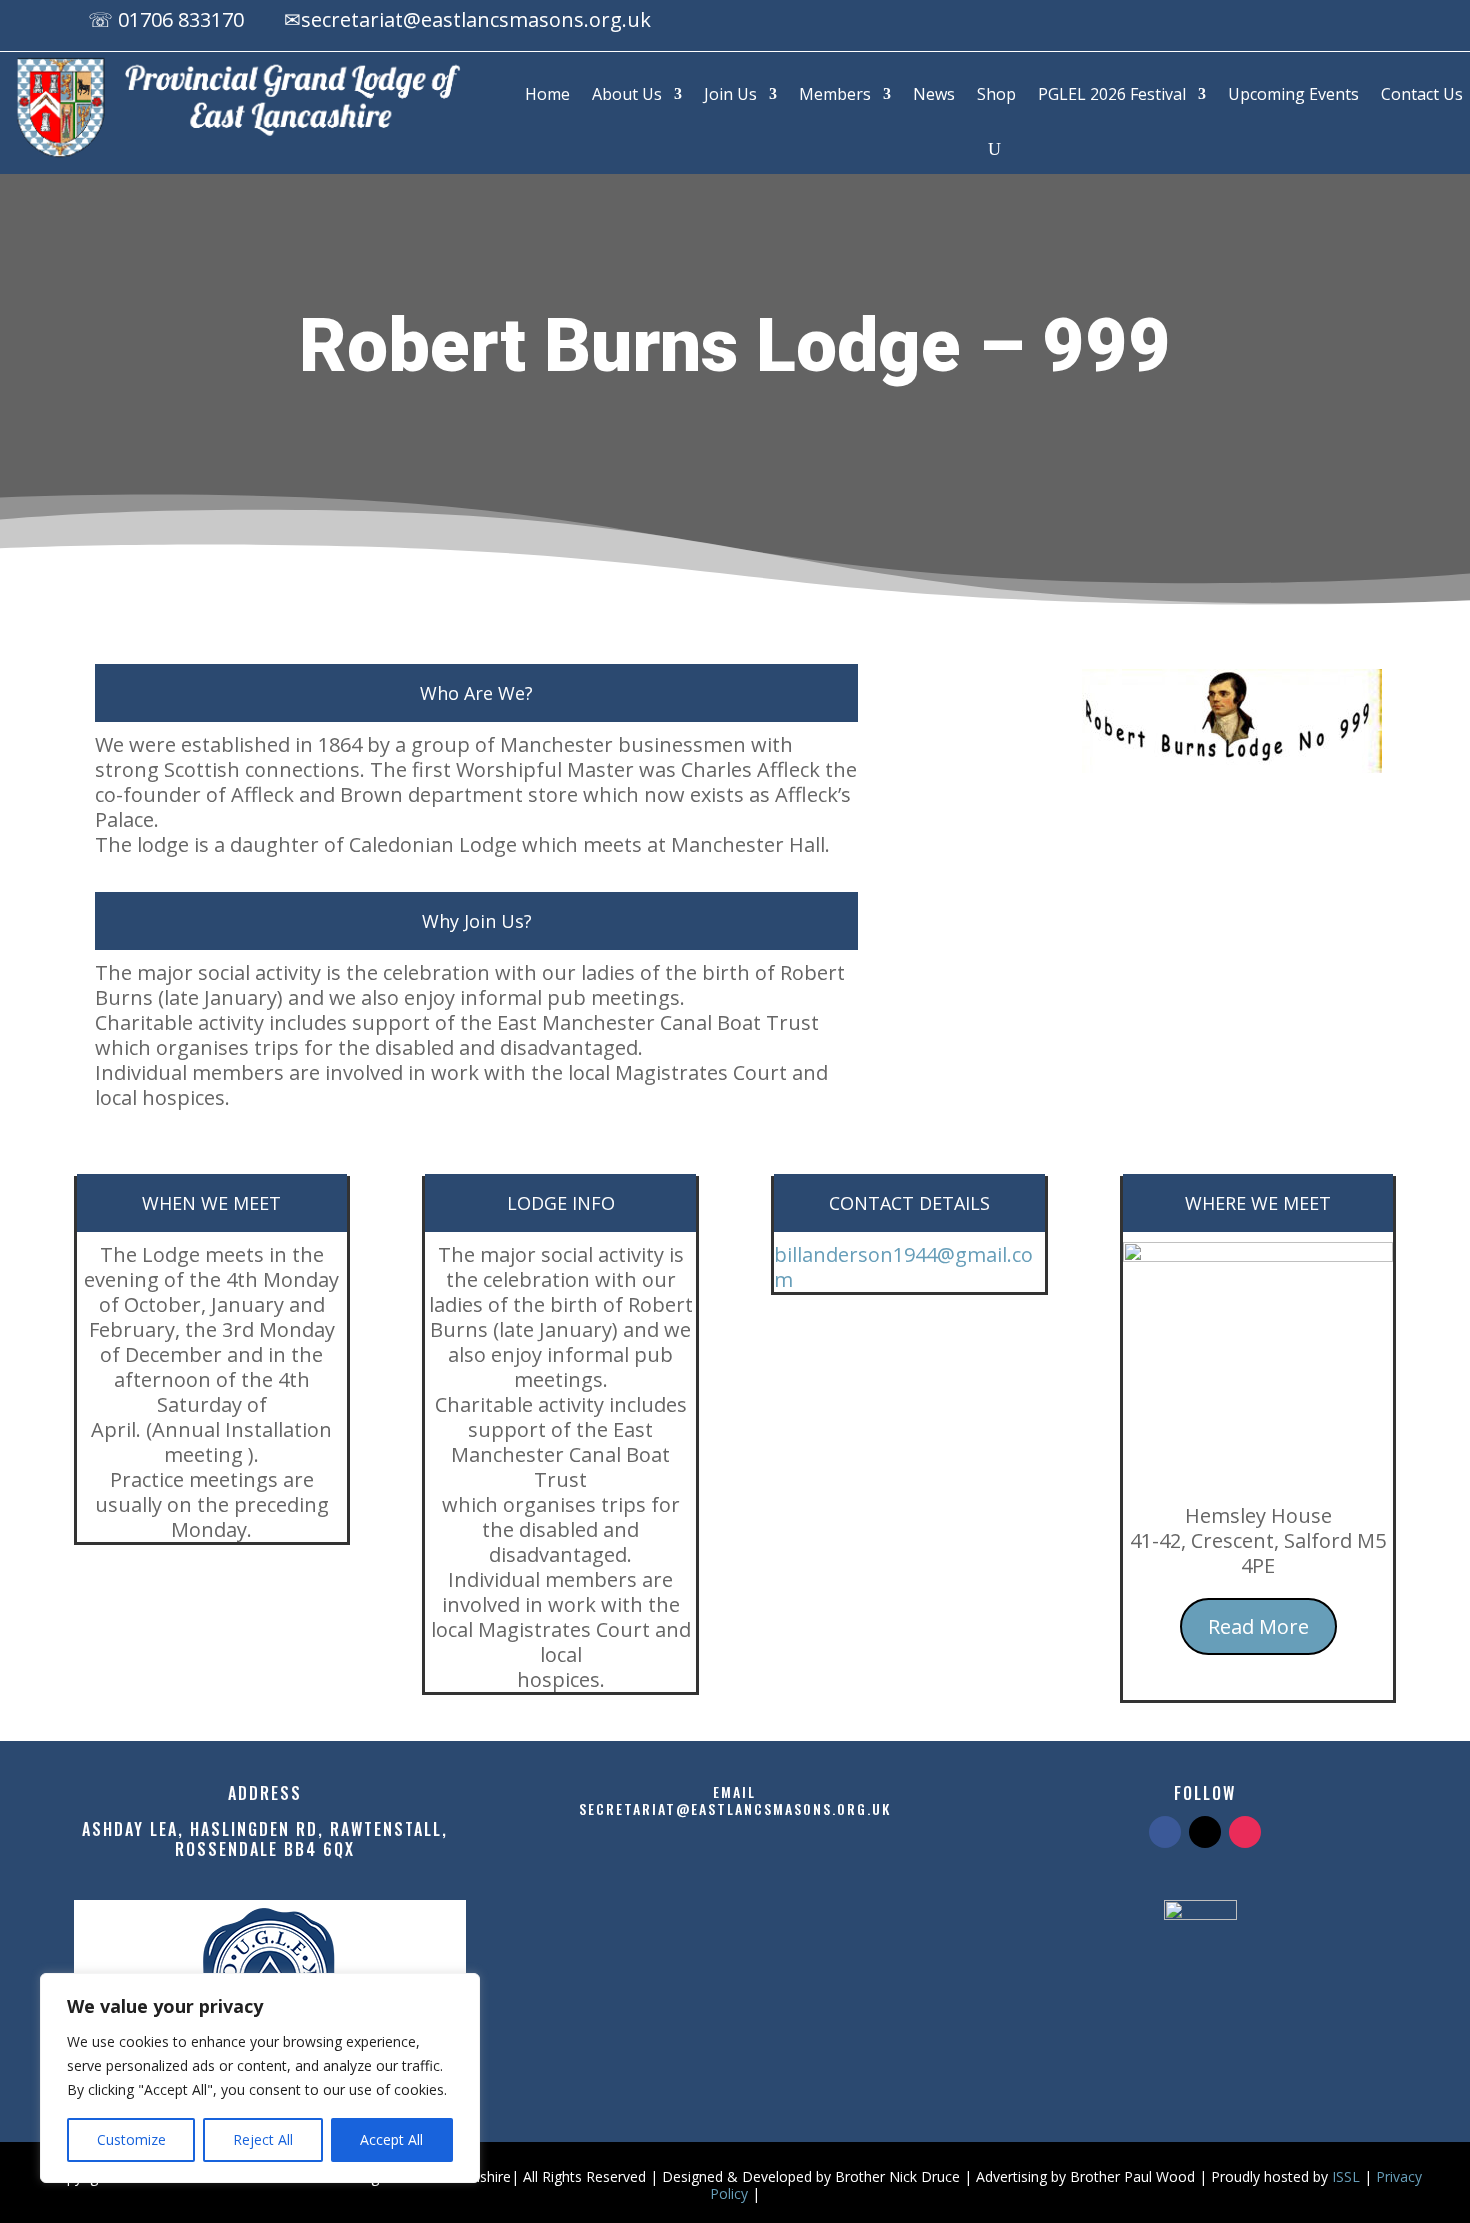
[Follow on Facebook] (1286, 23)
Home (547, 94)
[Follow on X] (1326, 23)
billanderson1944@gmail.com (903, 1267)
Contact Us (1422, 94)
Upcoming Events (1293, 94)
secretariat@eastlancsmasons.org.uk (476, 19)
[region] (260, 2078)
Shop (996, 94)
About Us (627, 94)
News (934, 94)
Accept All (391, 2139)
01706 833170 (181, 19)
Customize (131, 2139)
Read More (1258, 1626)
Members (835, 94)
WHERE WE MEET (1258, 1203)
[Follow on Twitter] (1205, 1832)
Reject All (263, 2139)
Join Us (730, 94)
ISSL (1346, 2176)
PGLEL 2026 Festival (1112, 94)
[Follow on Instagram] (1366, 23)
